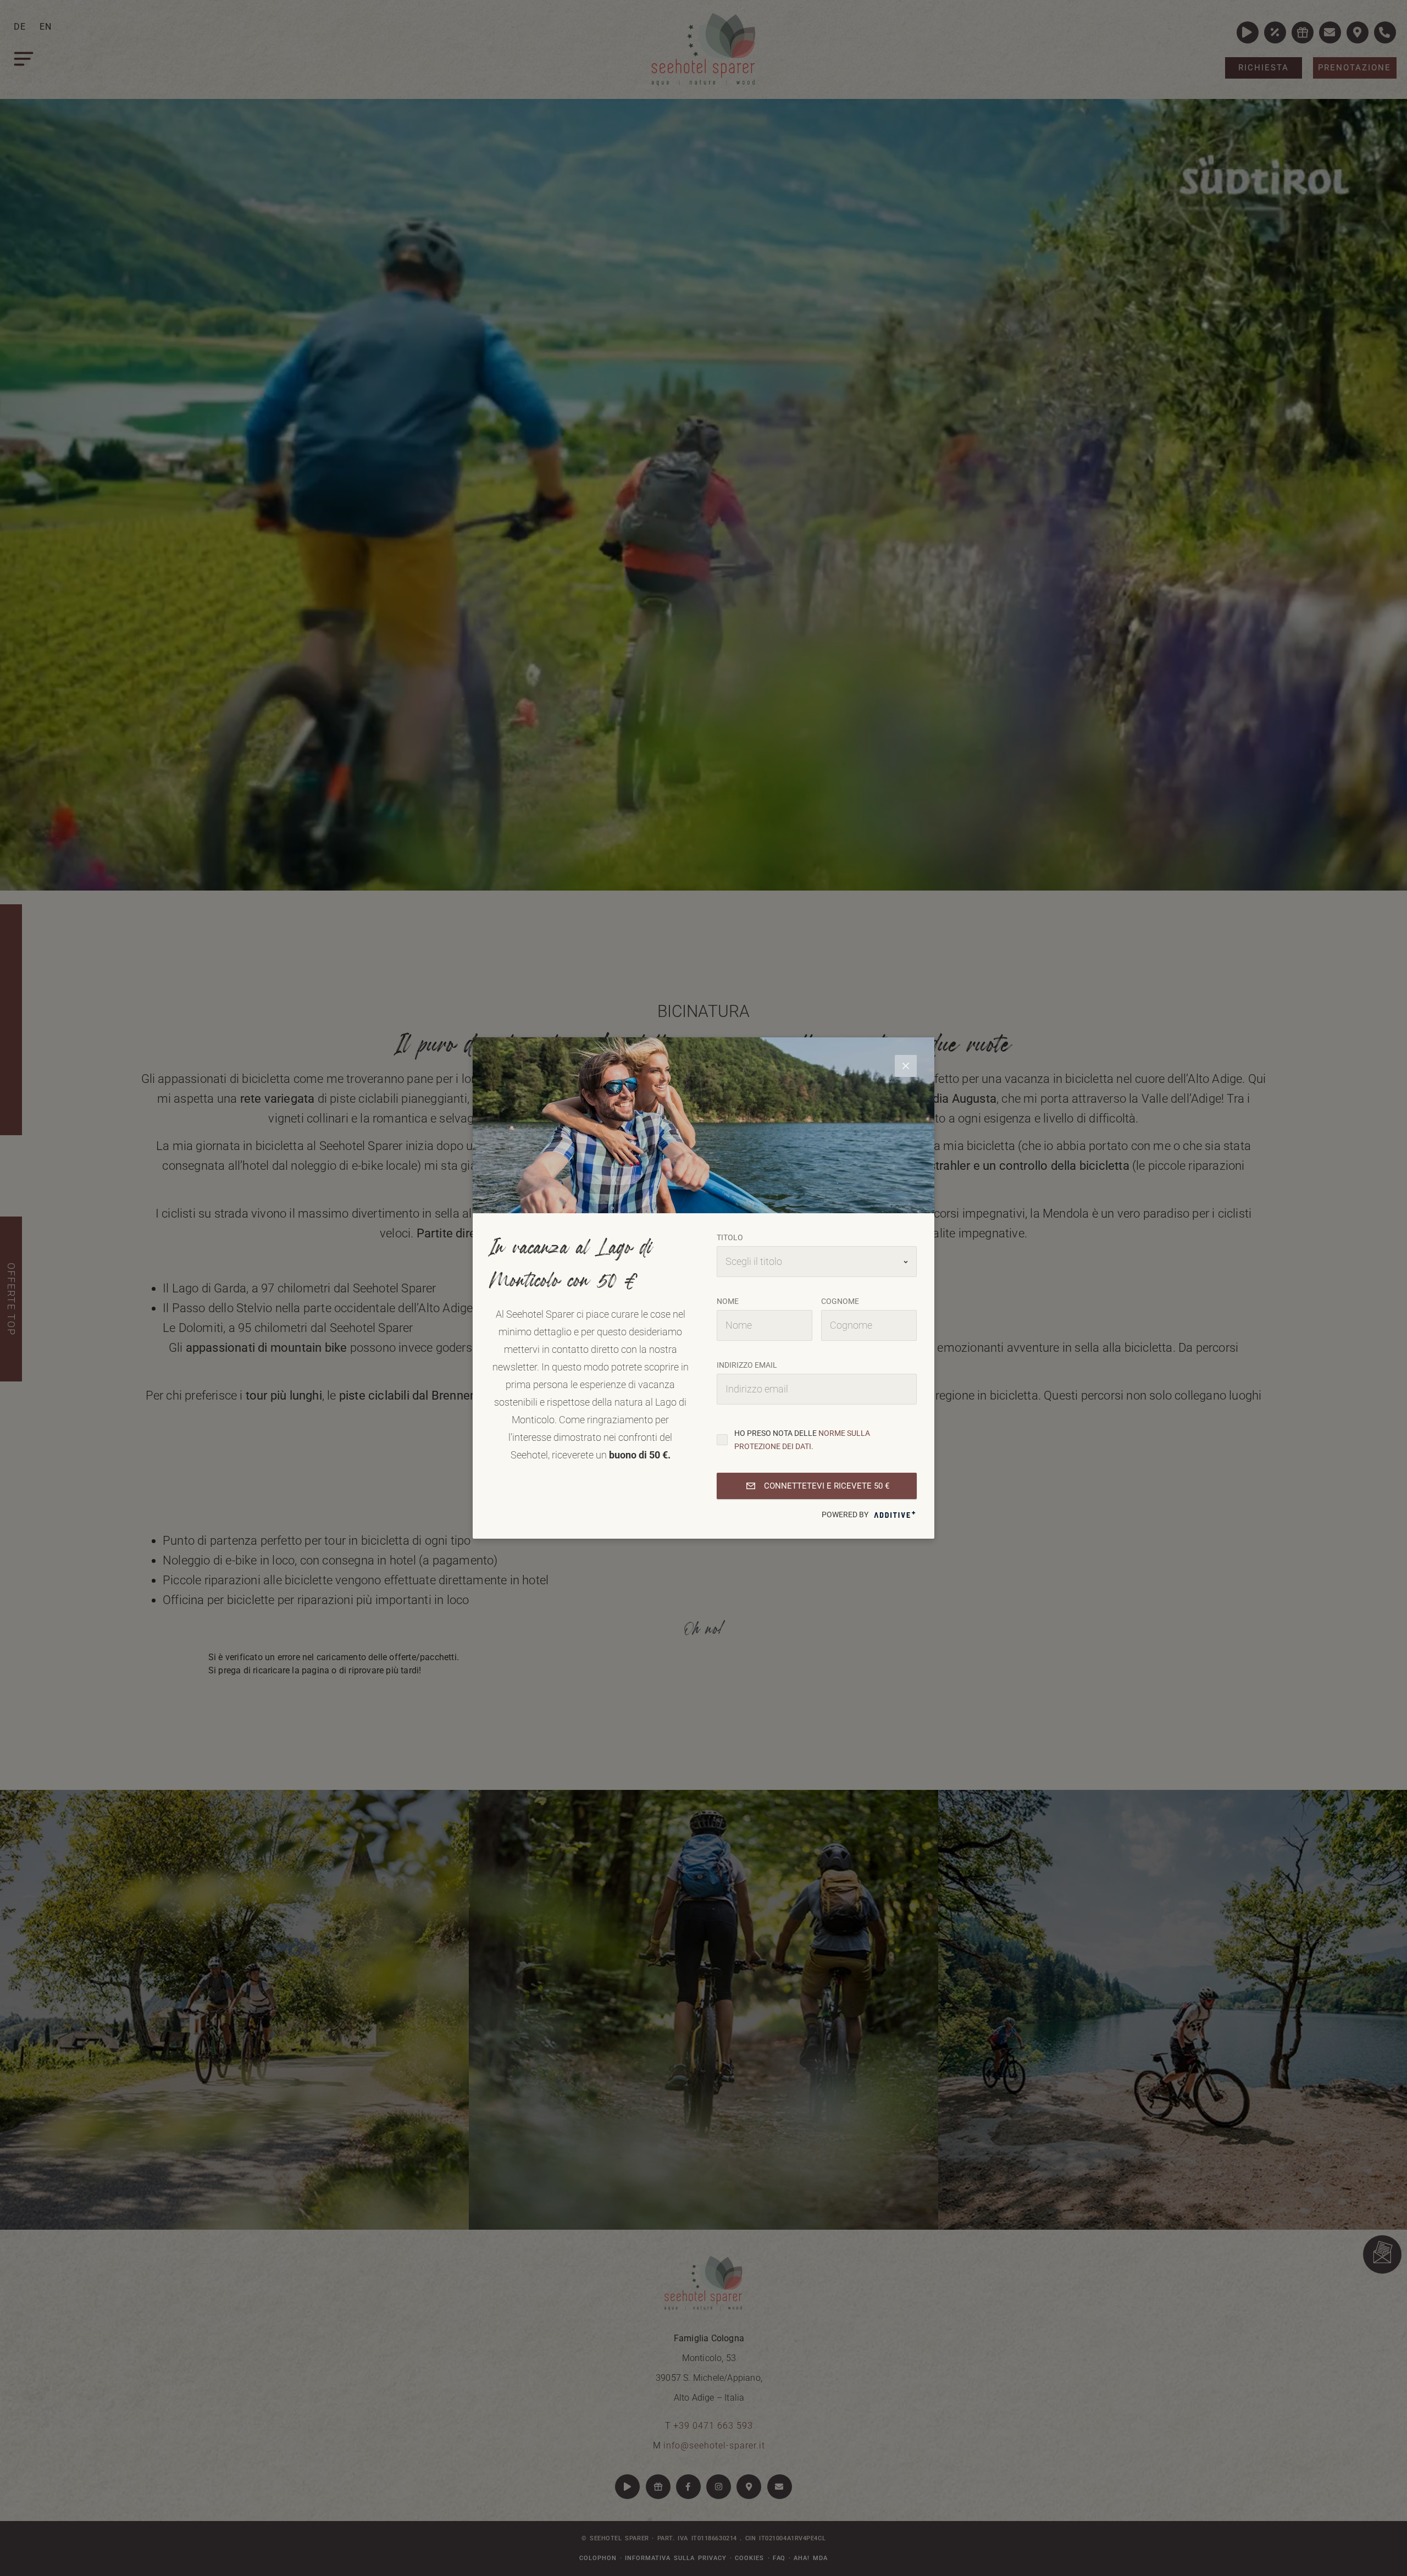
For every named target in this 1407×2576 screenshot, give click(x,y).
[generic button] (906, 1066)
